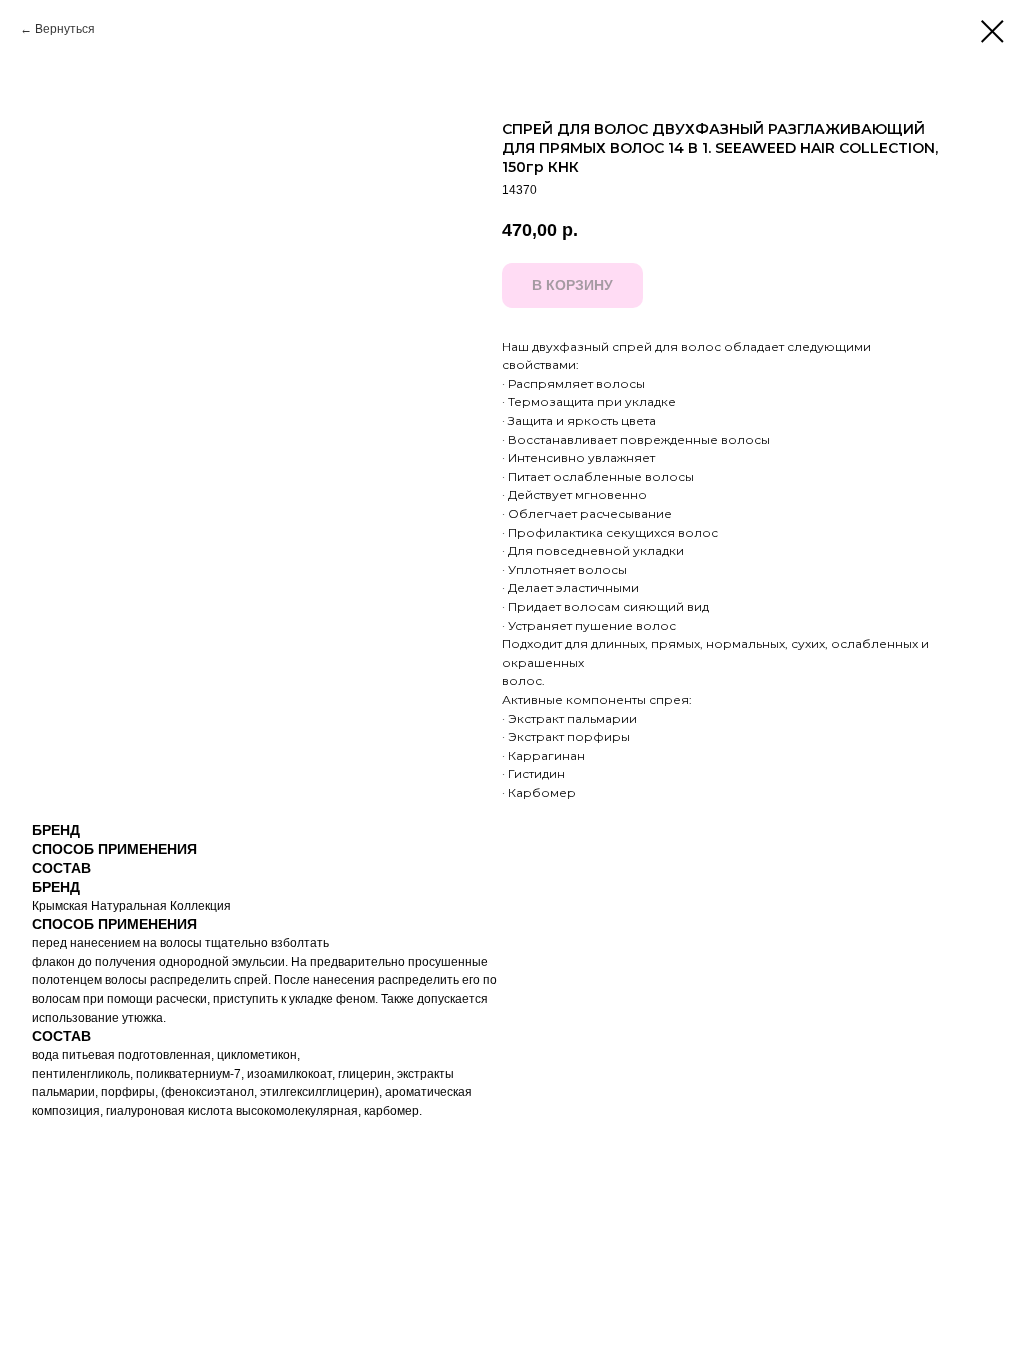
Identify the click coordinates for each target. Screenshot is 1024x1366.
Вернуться (65, 29)
